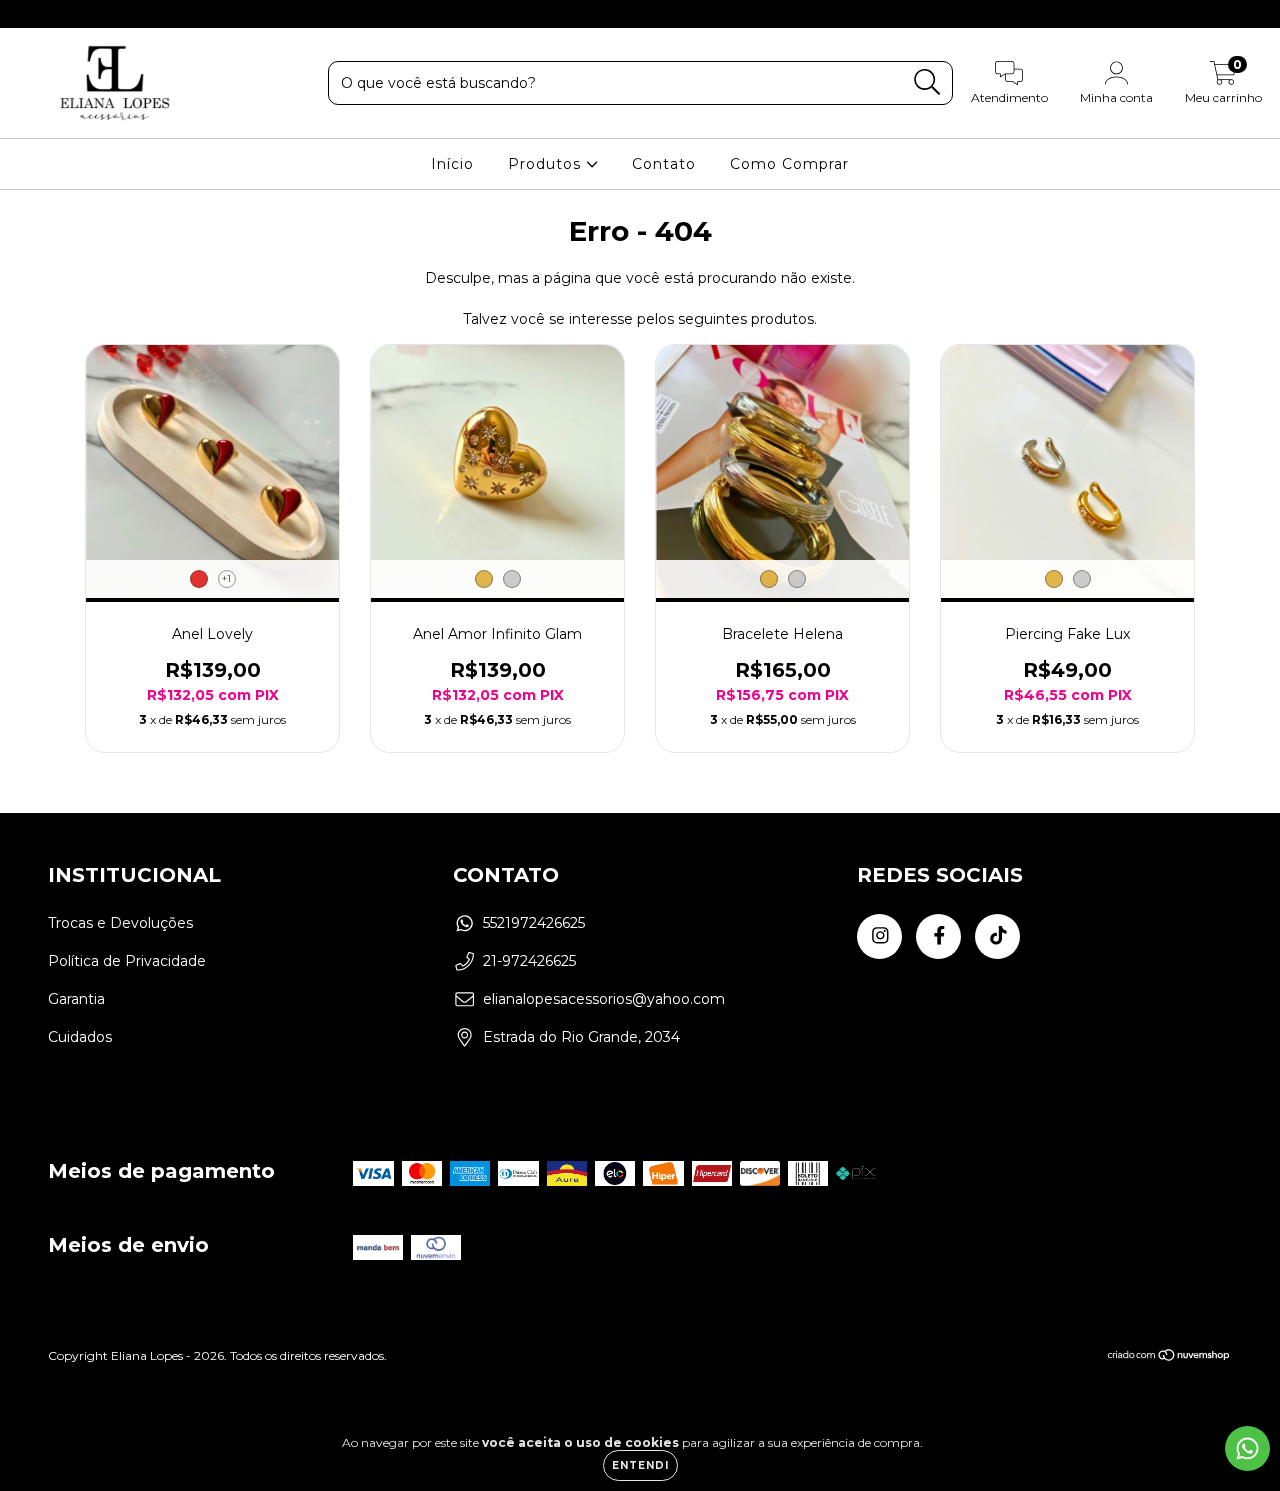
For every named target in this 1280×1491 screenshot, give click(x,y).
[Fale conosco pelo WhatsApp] (1247, 1448)
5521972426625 (534, 923)
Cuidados (80, 1037)
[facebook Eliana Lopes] (60, 14)
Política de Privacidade (127, 961)
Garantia (76, 999)
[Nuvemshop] (1169, 1357)
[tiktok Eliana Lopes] (89, 14)
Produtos (547, 164)
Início (452, 164)
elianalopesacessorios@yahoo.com (604, 999)
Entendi (640, 1465)
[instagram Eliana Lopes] (30, 14)
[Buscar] (927, 82)
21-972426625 (529, 961)
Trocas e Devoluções (120, 923)
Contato (664, 164)
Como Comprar (789, 164)
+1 (226, 578)
